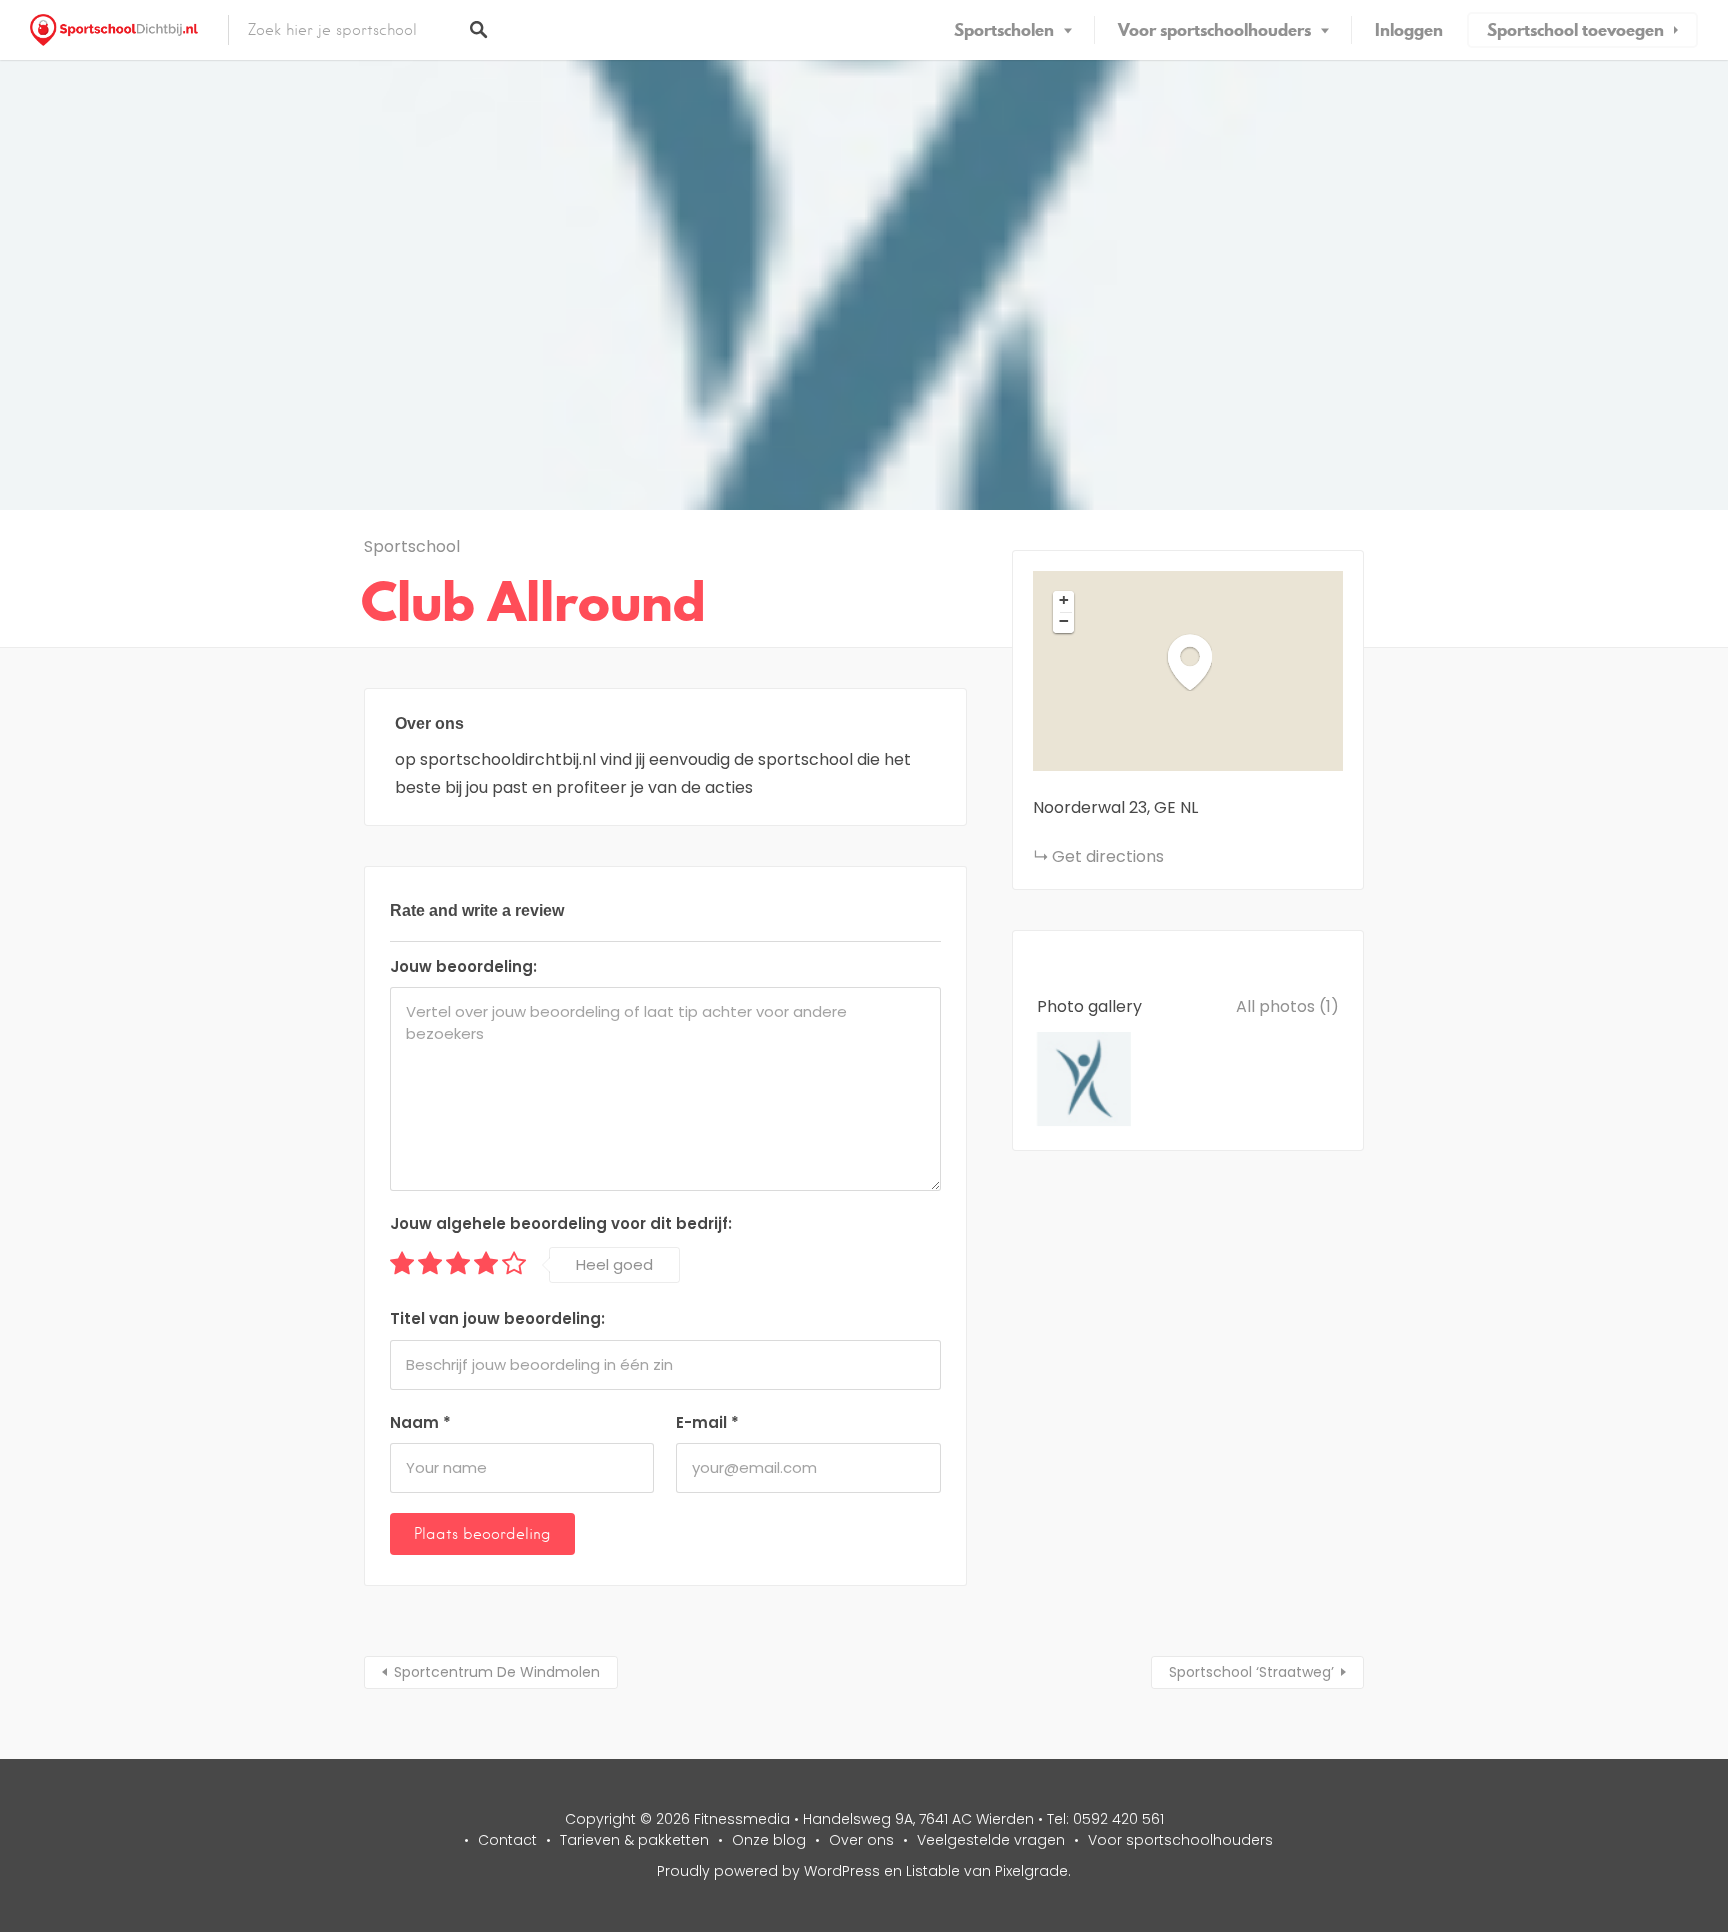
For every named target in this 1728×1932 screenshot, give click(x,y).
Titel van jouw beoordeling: (497, 1318)
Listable (933, 1871)
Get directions (1108, 856)
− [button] (1064, 621)
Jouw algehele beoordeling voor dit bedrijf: (561, 1223)
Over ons (861, 1840)
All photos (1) (1287, 1006)
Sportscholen (1004, 30)
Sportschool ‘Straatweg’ (1251, 1672)
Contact (507, 1840)
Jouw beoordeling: (463, 966)
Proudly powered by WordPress (768, 1871)
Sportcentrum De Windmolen (497, 1672)
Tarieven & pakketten (634, 1840)
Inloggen (1409, 30)
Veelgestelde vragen (991, 1840)
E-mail (707, 1422)
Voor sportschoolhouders (1214, 30)
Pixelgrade (1031, 1871)
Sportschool (412, 546)
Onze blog (769, 1840)
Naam (420, 1422)
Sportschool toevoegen (1575, 30)
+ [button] (1064, 600)
